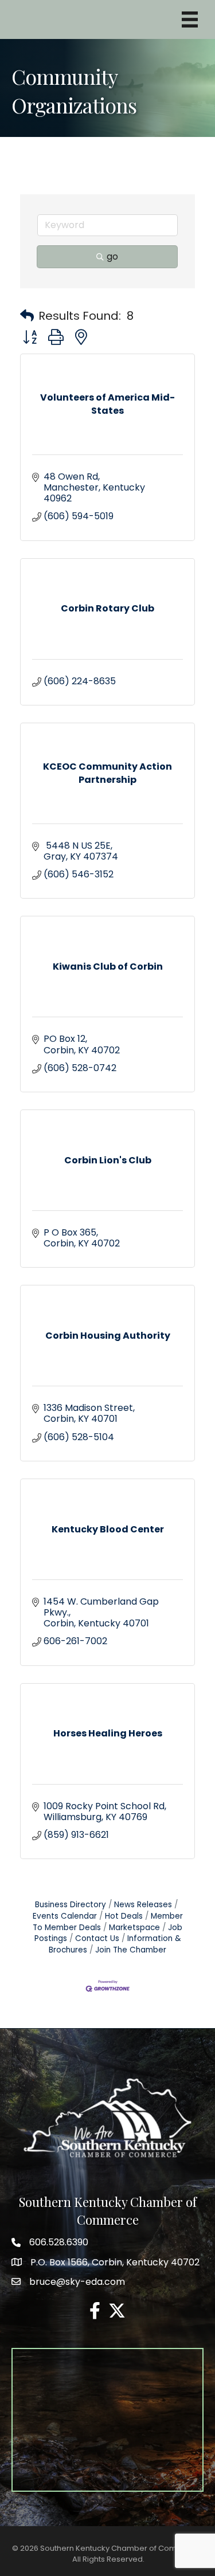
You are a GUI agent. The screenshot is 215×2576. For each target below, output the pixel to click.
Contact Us (97, 1938)
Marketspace (134, 1928)
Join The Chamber (131, 1950)
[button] (27, 316)
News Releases (143, 1905)
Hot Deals (124, 1916)
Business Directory (71, 1905)
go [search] (112, 256)
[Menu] (190, 19)
